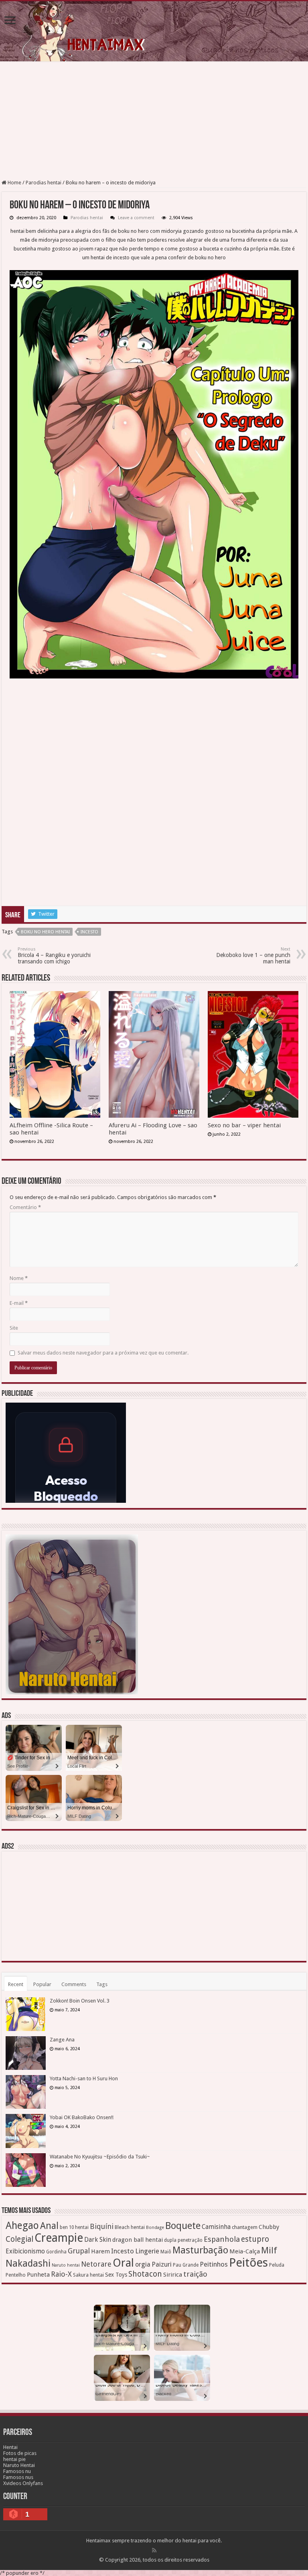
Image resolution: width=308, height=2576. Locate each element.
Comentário (25, 1207)
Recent (16, 1984)
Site (14, 1328)
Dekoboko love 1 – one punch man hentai (253, 956)
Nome (19, 1278)
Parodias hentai (44, 183)
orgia (143, 2264)
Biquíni (102, 2226)
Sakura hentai (88, 2275)
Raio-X (61, 2274)
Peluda (277, 2265)
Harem (100, 2251)
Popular (42, 1984)
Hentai (10, 2447)
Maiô (166, 2252)
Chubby (269, 2227)
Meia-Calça (245, 2251)
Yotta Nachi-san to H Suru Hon (84, 2078)
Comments (74, 1984)
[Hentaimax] (154, 31)
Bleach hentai (130, 2227)
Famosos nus (18, 2477)
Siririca (173, 2275)
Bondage (155, 2228)
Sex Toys (116, 2275)
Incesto (89, 932)
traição (195, 2274)
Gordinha (56, 2252)
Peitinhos (214, 2264)
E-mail (19, 1303)
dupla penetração (183, 2240)
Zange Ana (62, 2040)
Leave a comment (136, 218)
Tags (102, 1984)
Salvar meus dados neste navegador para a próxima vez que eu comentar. (103, 1353)
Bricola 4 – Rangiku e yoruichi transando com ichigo (54, 956)
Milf (269, 2250)
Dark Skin (98, 2240)
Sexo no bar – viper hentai (244, 1125)
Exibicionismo (25, 2251)
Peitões (248, 2263)
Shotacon (145, 2274)
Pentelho (16, 2275)
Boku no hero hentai (45, 932)
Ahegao (22, 2226)
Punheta (38, 2275)
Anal (49, 2226)
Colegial (19, 2239)
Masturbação (200, 2250)
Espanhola (222, 2239)
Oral (123, 2263)
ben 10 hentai (74, 2227)
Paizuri (162, 2264)
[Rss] (154, 2550)
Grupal (79, 2251)
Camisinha (216, 2227)
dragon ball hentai (138, 2240)
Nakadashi (28, 2263)
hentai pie (14, 2459)
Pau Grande (186, 2265)
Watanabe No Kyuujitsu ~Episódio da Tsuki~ (100, 2157)
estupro (255, 2239)
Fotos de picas (20, 2453)
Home (14, 183)
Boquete (183, 2226)
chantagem (245, 2227)
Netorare (96, 2264)
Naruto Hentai (19, 2465)
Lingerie (147, 2251)
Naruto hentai (66, 2265)
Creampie (59, 2238)
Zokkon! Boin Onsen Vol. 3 (80, 2001)
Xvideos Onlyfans (23, 2483)
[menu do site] (10, 21)
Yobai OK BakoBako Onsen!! (82, 2117)
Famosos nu (17, 2471)
